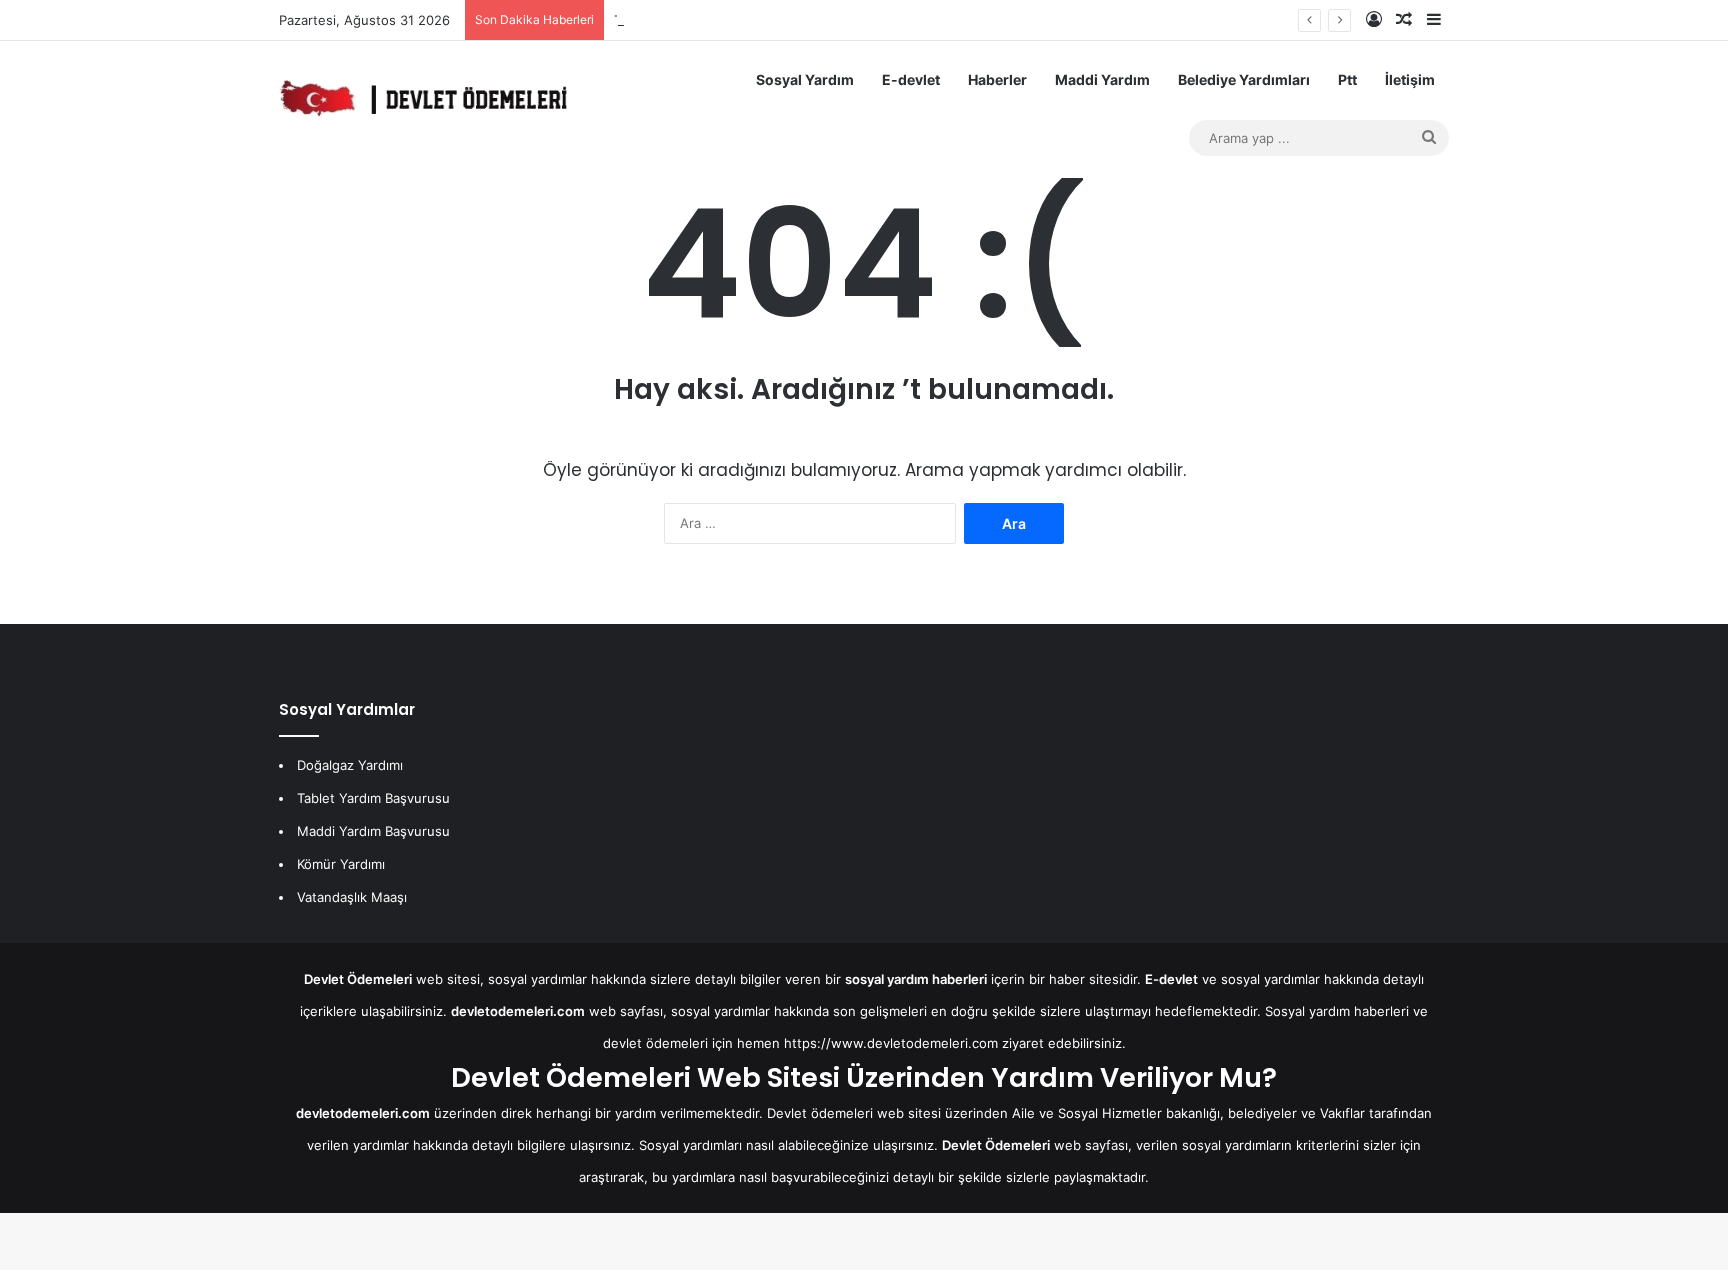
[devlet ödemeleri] (423, 98)
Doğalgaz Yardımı (350, 765)
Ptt (1347, 79)
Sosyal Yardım (805, 79)
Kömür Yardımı (341, 864)
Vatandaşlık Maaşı (352, 897)
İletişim (1410, 79)
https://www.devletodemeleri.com (891, 1043)
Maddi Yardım (1102, 79)
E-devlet (911, 79)
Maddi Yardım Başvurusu (373, 831)
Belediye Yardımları (1244, 79)
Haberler (997, 79)
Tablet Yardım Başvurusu (373, 798)
